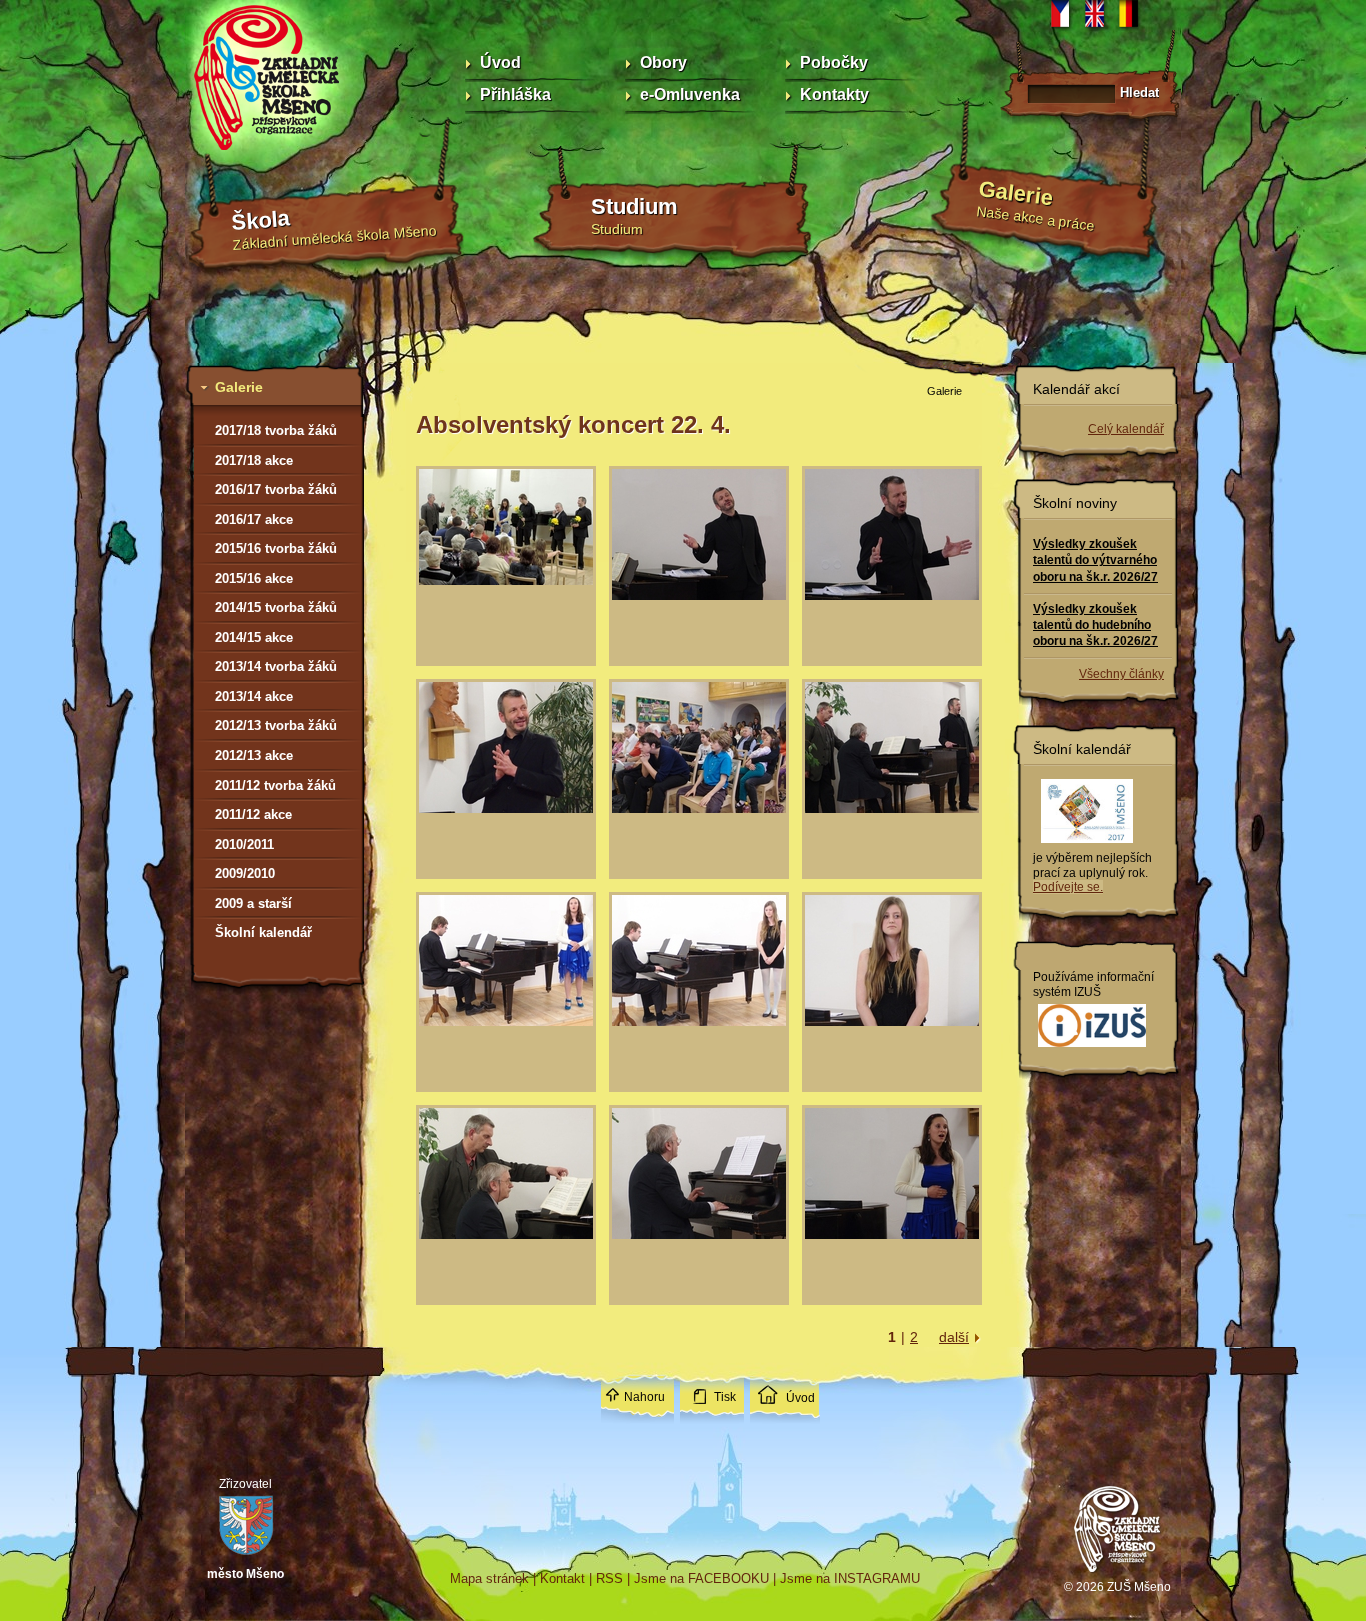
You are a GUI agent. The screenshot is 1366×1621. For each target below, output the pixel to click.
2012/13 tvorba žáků (276, 725)
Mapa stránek (489, 1578)
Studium (634, 206)
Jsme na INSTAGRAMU (850, 1578)
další (954, 1337)
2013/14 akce (254, 696)
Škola (260, 220)
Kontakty (834, 94)
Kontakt (562, 1578)
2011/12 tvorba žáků (275, 785)
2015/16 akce (254, 578)
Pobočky (834, 62)
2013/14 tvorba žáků (276, 666)
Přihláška (515, 94)
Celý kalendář (1126, 429)
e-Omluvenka (690, 94)
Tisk (725, 1397)
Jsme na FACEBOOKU (701, 1578)
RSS (609, 1578)
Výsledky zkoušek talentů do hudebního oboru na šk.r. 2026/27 (1095, 625)
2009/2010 (245, 873)
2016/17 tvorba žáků (276, 489)
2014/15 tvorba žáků (276, 607)
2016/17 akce (254, 519)
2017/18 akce (254, 460)
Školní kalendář (263, 932)
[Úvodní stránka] (1118, 1575)
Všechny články (1121, 674)
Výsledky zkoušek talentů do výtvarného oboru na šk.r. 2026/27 (1095, 560)
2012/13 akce (254, 755)
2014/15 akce (254, 637)
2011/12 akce (253, 814)
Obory (663, 62)
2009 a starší (253, 903)
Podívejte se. (1068, 887)
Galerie (1016, 193)
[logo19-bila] (1092, 1048)
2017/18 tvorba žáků (276, 430)
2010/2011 (244, 844)
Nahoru (644, 1397)
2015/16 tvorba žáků (276, 548)
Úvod (500, 62)
